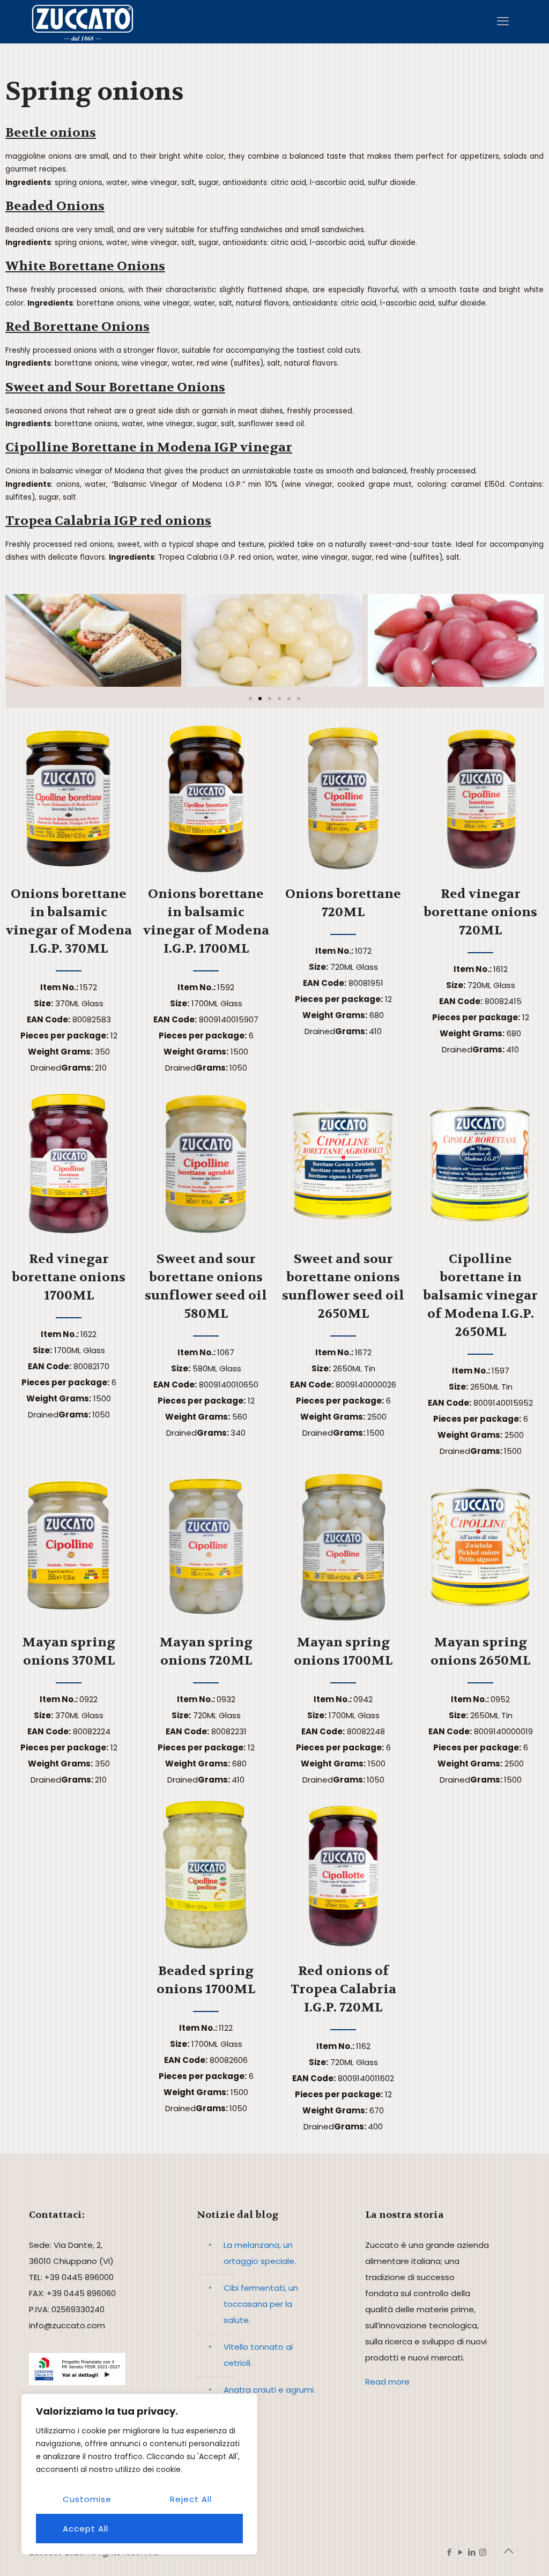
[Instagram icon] (483, 2552)
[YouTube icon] (460, 2552)
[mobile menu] (503, 21)
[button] (17, 643)
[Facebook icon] (449, 2552)
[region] (139, 2474)
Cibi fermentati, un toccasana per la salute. (261, 2304)
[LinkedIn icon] (472, 2552)
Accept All (86, 2529)
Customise (87, 2499)
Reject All (191, 2499)
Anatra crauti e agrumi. (269, 2390)
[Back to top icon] (509, 2551)
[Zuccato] (83, 21)
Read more (387, 2382)
